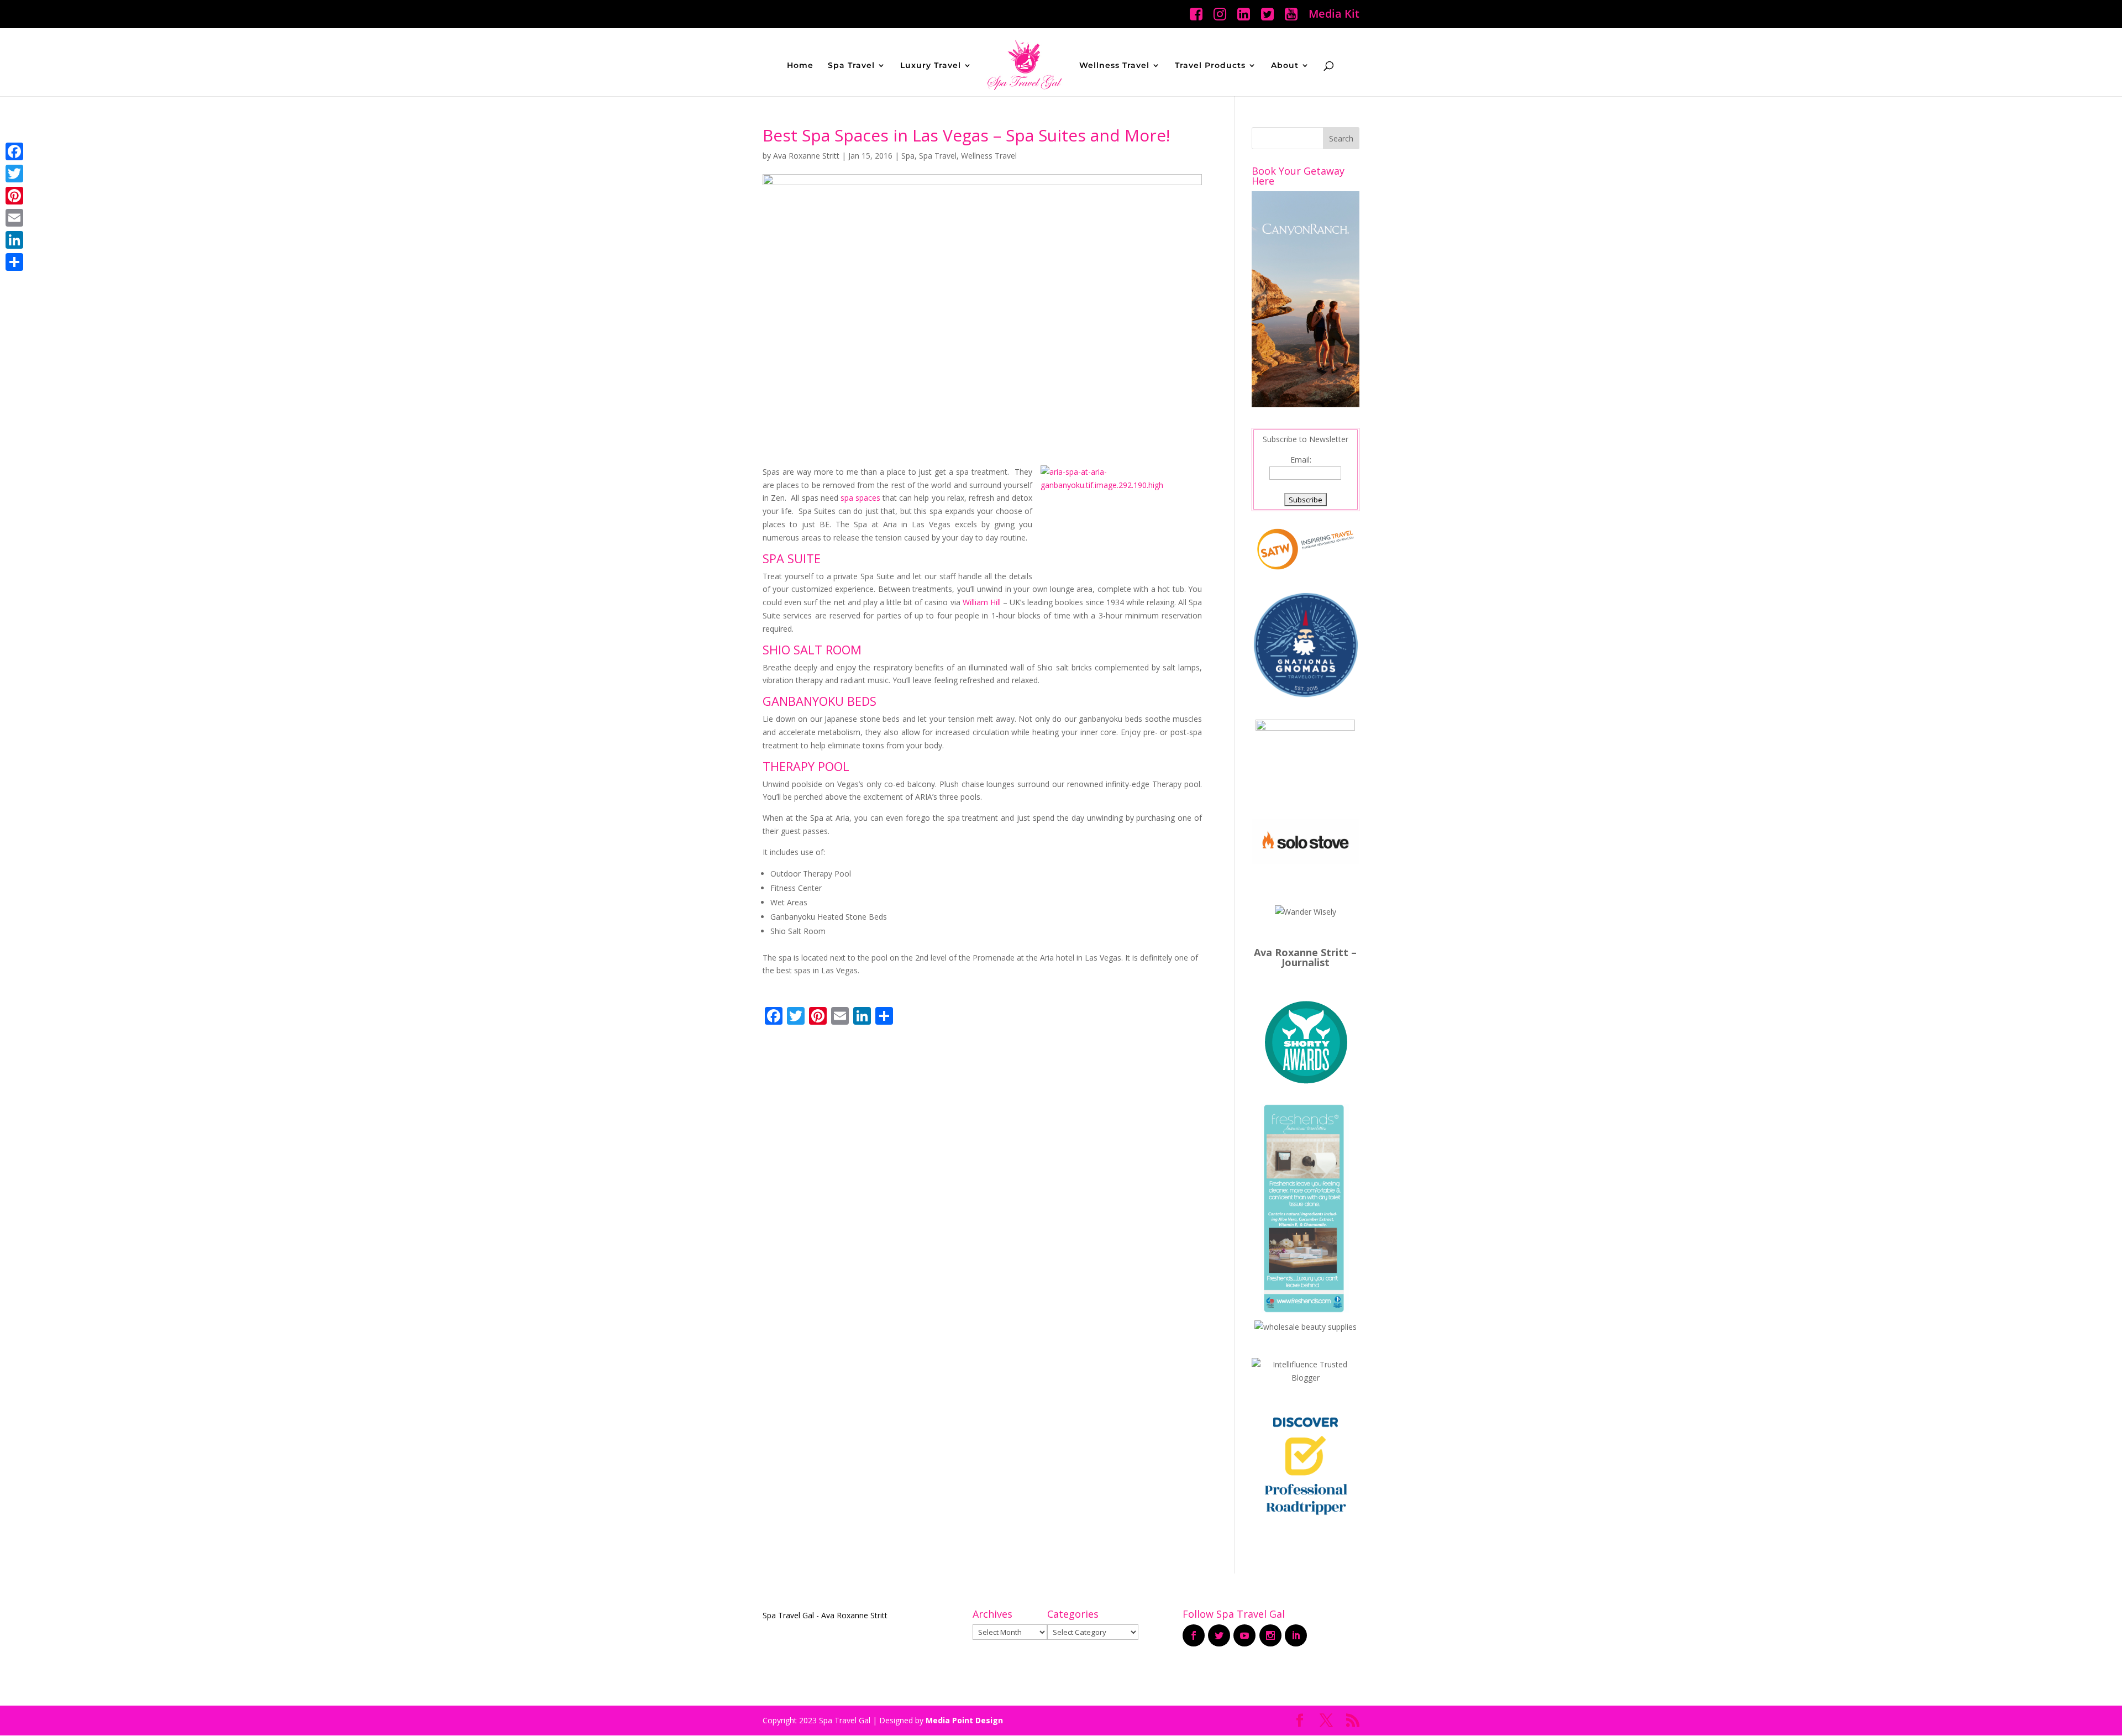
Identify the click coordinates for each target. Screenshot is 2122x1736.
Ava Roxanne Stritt (806, 156)
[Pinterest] (14, 196)
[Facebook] (14, 151)
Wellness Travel (1114, 66)
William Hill (982, 602)
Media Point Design (964, 1720)
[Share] (14, 262)
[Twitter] (14, 174)
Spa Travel (851, 66)
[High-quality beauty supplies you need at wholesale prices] (1306, 1327)
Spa (908, 156)
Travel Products (1210, 66)
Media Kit (1334, 15)
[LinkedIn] (14, 240)
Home (800, 66)
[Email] (14, 218)
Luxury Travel (931, 66)
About (1285, 66)
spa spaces (860, 498)
